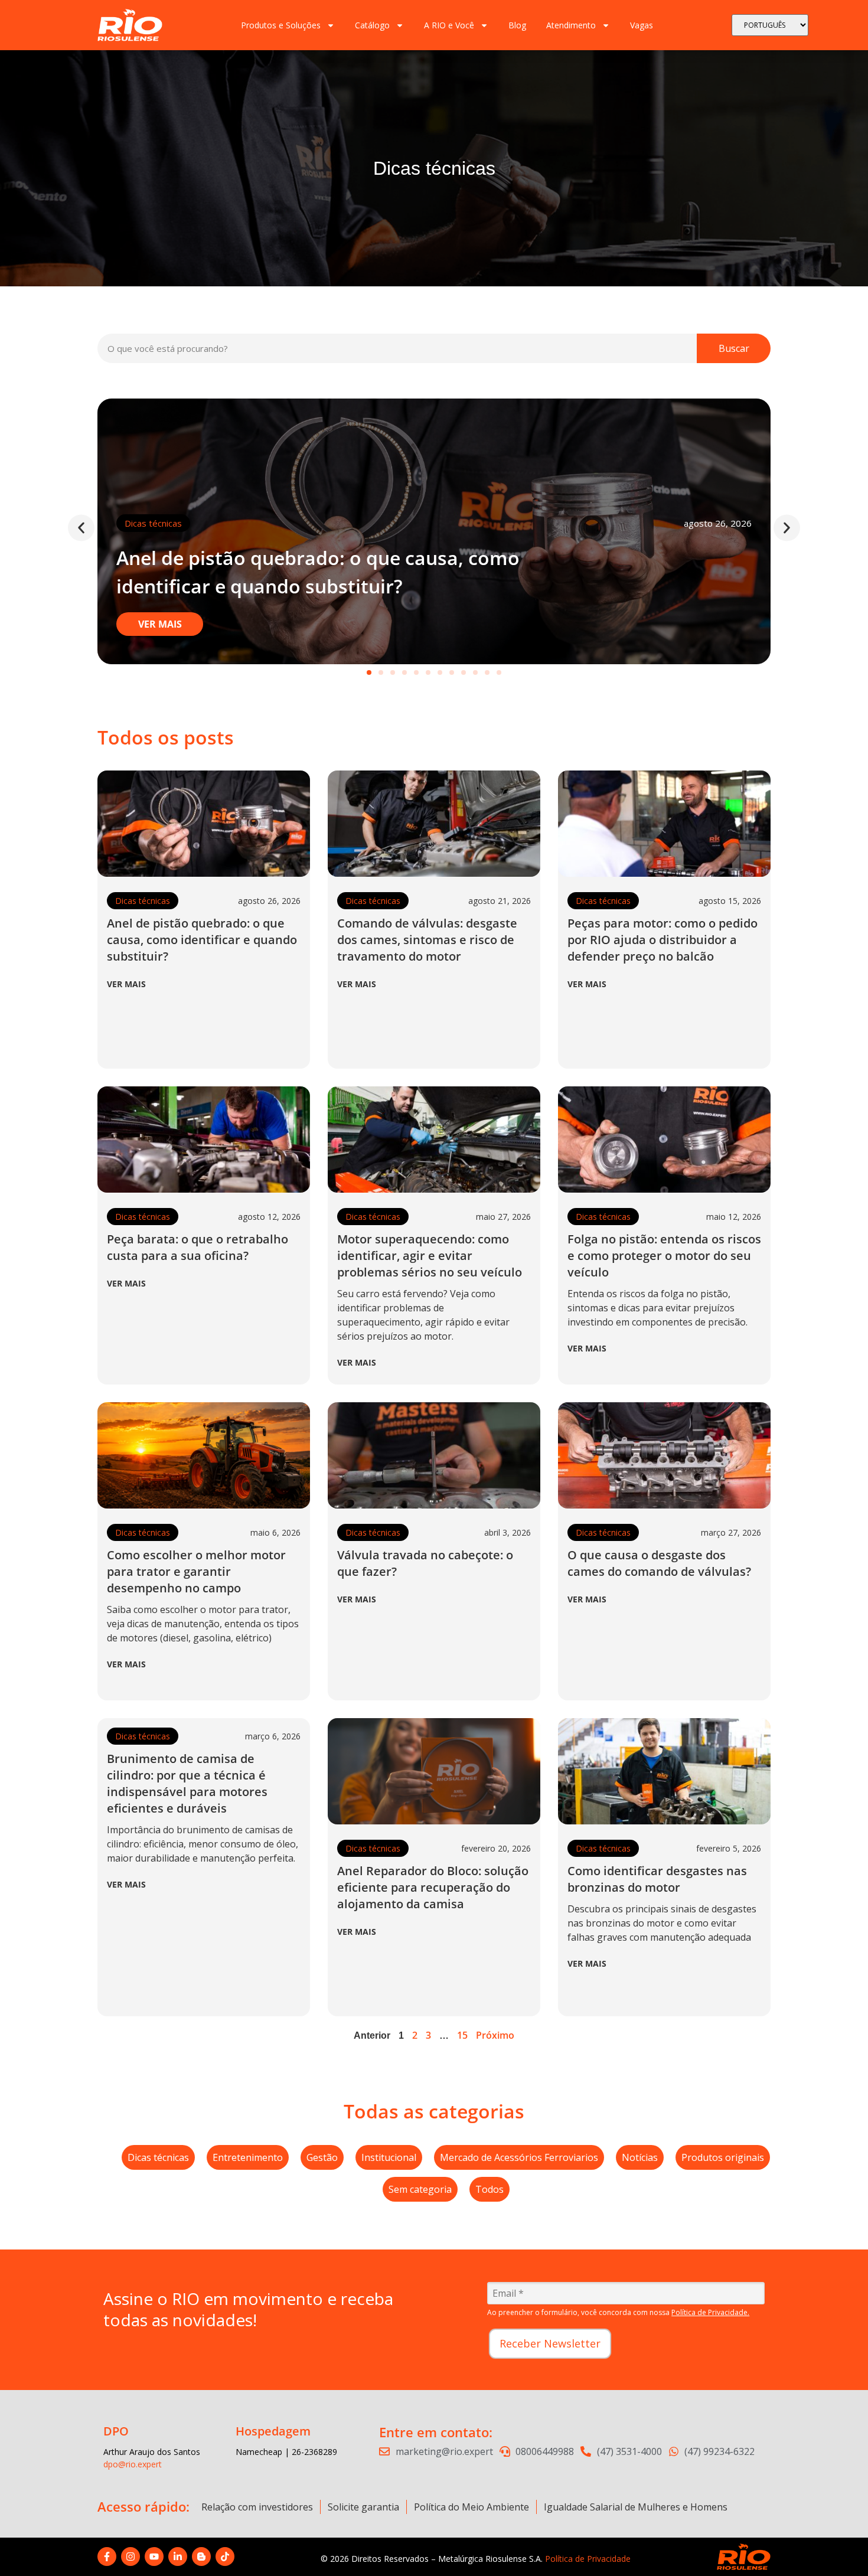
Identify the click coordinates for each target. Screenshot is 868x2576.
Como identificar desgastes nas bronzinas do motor (657, 1879)
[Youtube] (154, 2557)
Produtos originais (723, 2157)
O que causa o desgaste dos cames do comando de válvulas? (659, 1563)
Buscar (734, 348)
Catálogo (372, 25)
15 (462, 2035)
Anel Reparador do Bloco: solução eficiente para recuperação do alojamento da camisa (433, 1887)
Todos (490, 2189)
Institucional (389, 2157)
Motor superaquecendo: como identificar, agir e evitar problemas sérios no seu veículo (430, 1256)
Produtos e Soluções (281, 25)
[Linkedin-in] (178, 2557)
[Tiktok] (225, 2557)
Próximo (495, 2035)
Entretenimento (248, 2157)
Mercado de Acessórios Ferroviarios (519, 2157)
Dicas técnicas (153, 523)
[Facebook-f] (107, 2557)
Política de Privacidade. (710, 2312)
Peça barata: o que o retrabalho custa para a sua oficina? (198, 1247)
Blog (517, 25)
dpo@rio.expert (133, 2464)
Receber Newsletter (550, 2343)
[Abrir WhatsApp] (838, 2546)
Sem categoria (420, 2189)
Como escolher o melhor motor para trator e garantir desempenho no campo (196, 1571)
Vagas (642, 25)
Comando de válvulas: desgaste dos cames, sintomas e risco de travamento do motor (427, 940)
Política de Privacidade (588, 2559)
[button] (81, 528)
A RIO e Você (449, 25)
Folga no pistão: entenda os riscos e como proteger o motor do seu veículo (664, 1256)
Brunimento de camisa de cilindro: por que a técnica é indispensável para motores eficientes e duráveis (187, 1783)
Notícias (640, 2157)
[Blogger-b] (201, 2557)
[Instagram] (130, 2557)
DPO (116, 2431)
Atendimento (571, 25)
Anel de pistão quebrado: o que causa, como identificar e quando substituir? (202, 940)
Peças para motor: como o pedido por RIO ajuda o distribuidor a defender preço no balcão (663, 940)
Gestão (322, 2157)
